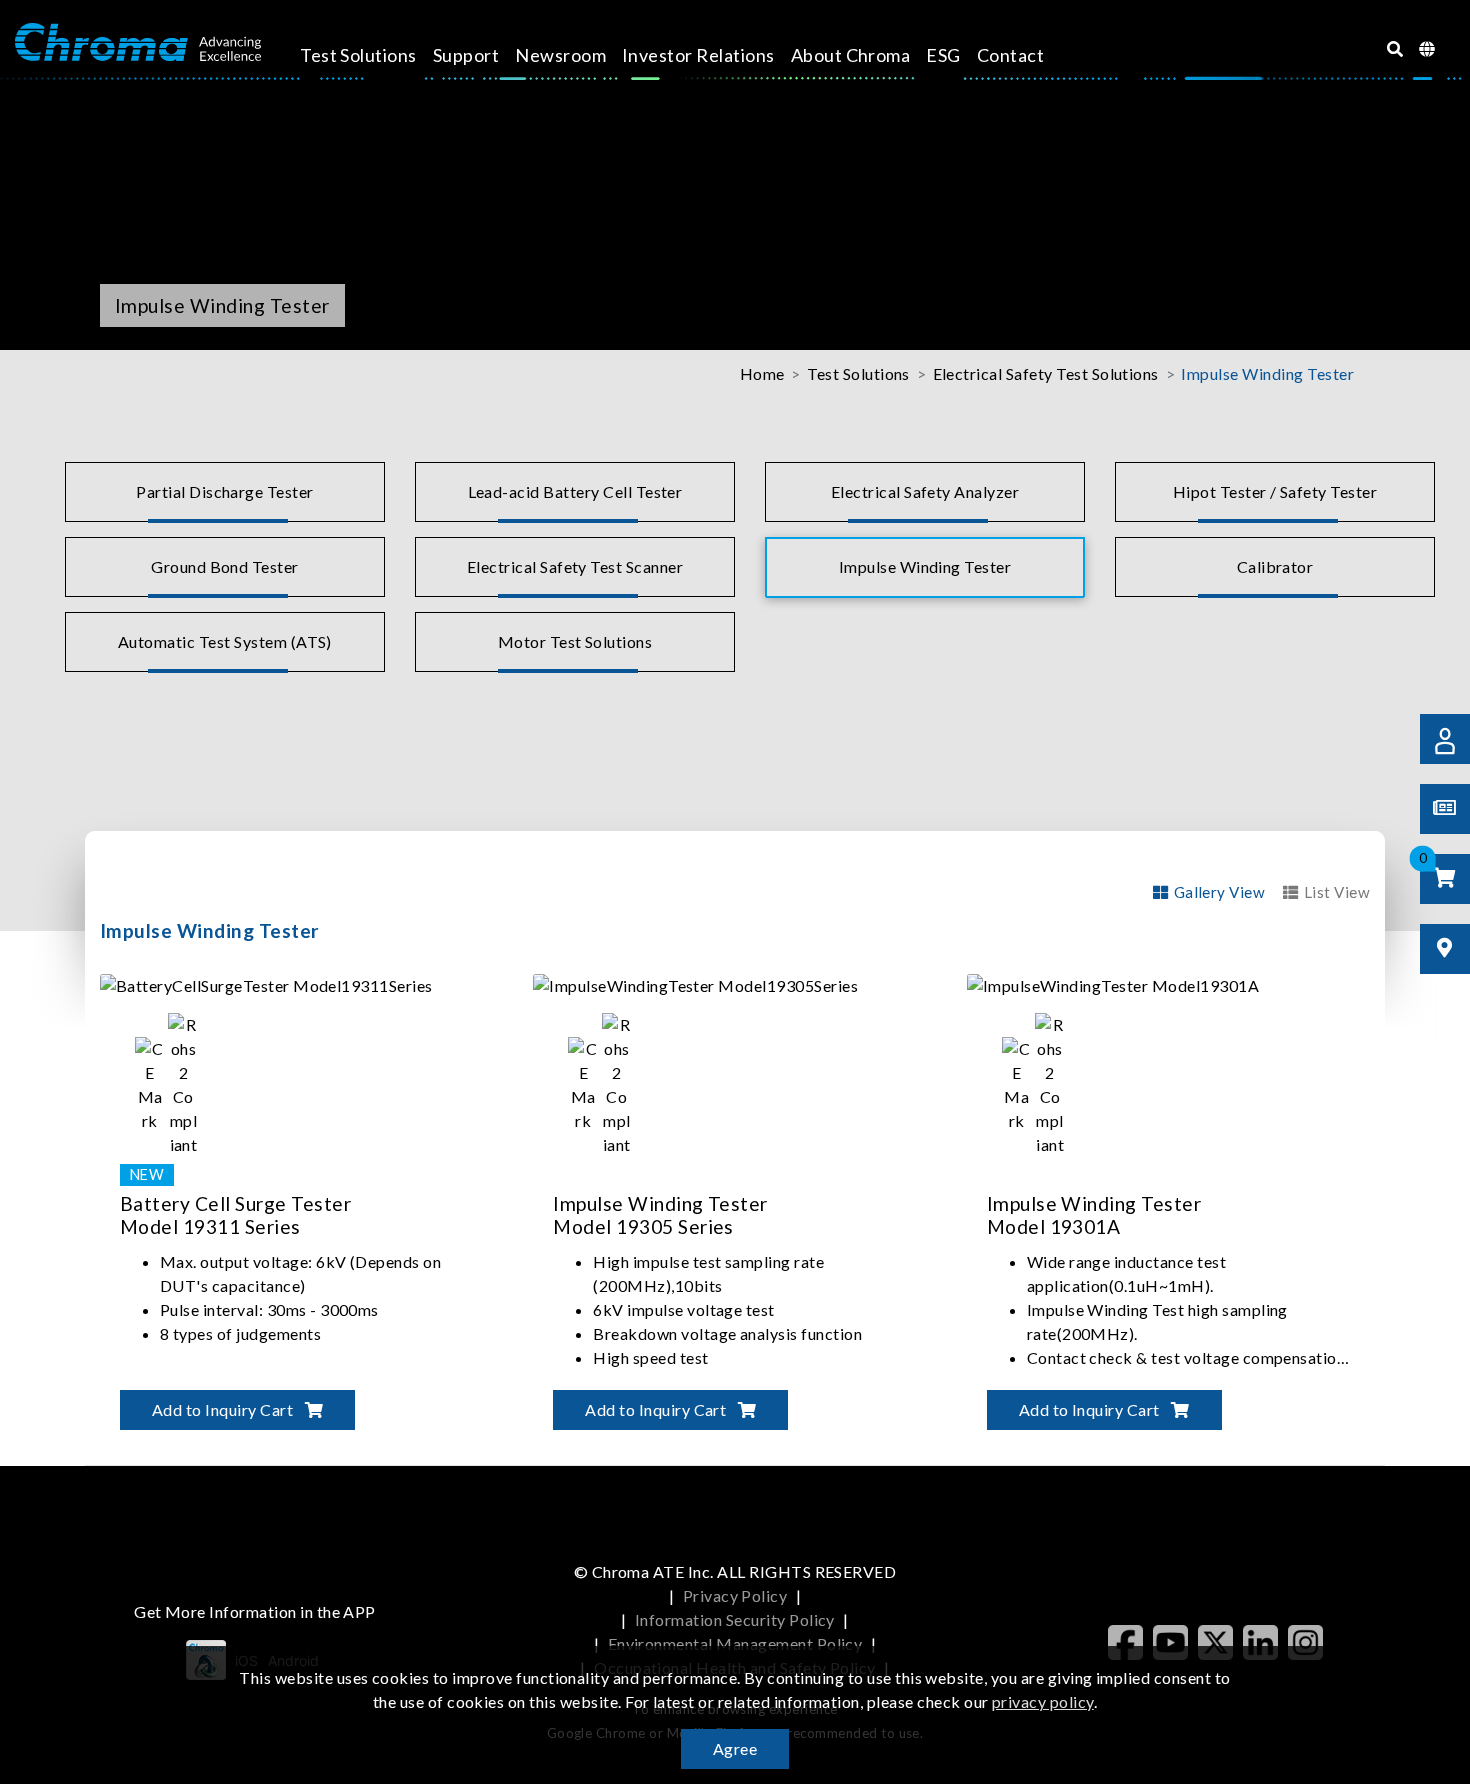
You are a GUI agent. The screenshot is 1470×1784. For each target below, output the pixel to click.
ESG (943, 55)
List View (1337, 892)
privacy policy (1043, 1701)
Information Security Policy (735, 1619)
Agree (735, 1748)
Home (762, 373)
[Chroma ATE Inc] (138, 43)
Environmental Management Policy (735, 1643)
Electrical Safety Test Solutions (1046, 373)
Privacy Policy (735, 1595)
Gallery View (1219, 892)
